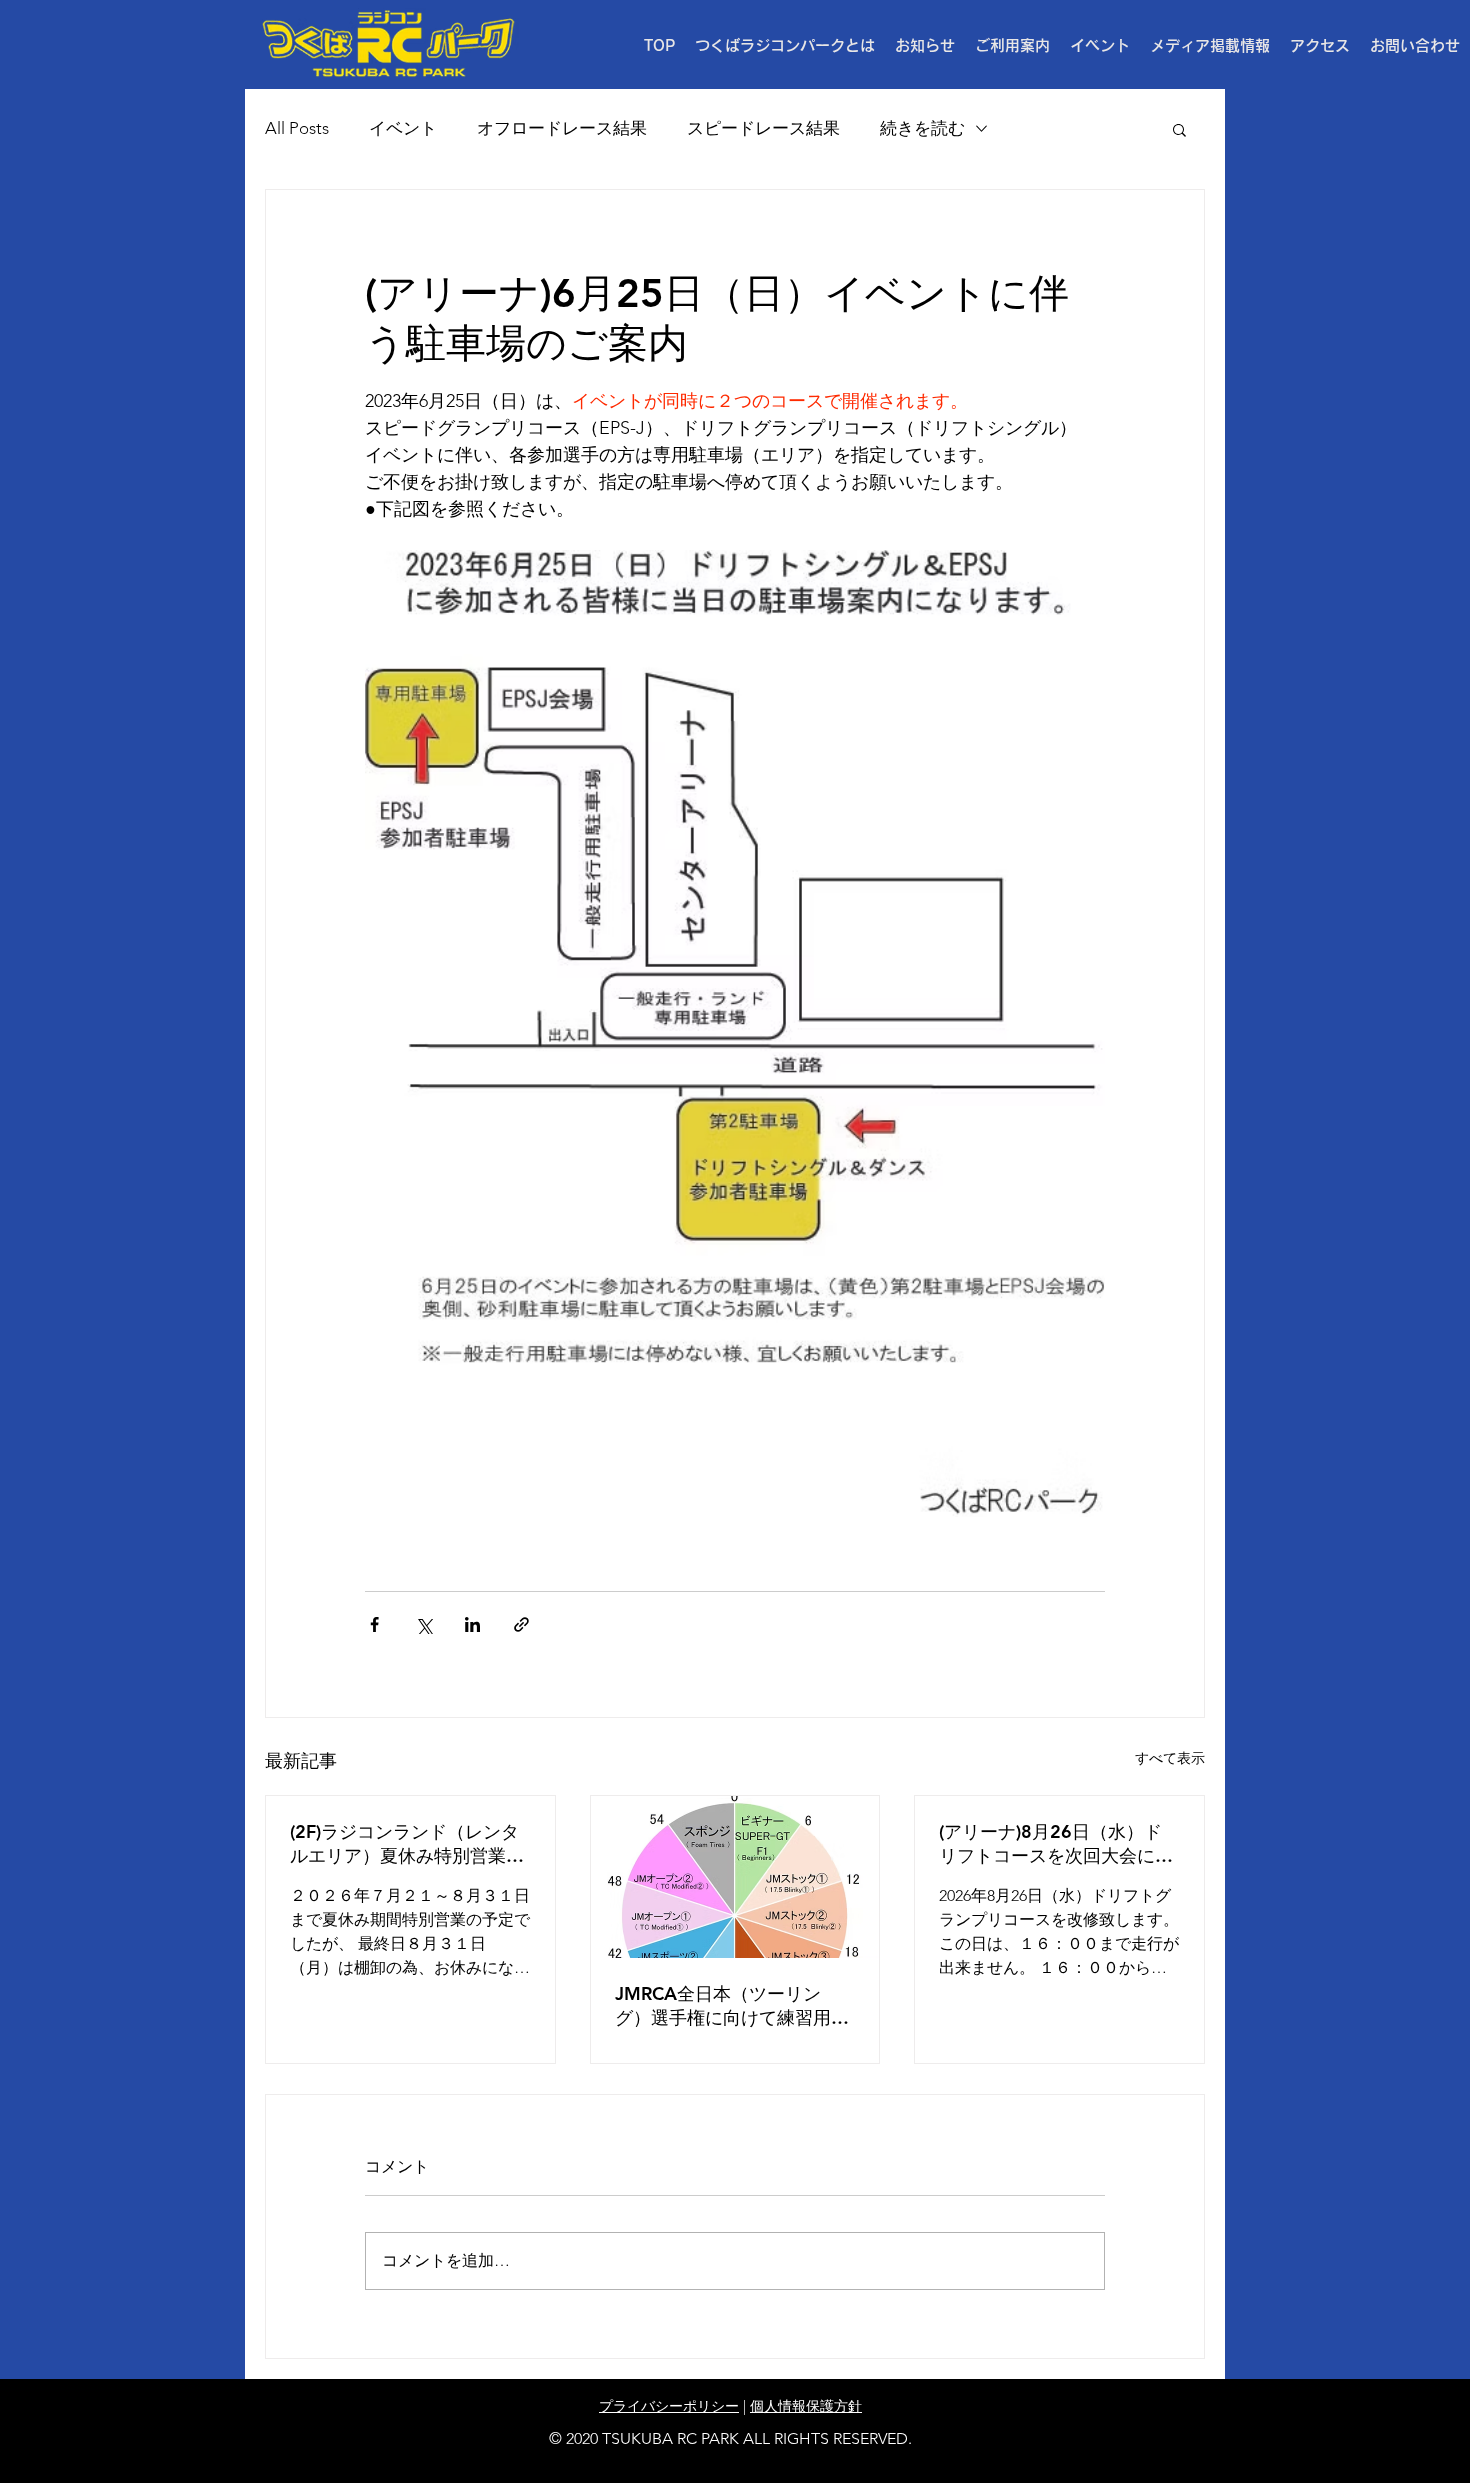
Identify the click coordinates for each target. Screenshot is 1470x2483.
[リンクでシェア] (521, 1624)
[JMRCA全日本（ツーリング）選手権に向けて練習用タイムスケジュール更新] (735, 1877)
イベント (403, 128)
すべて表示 (1170, 1758)
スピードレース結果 (763, 128)
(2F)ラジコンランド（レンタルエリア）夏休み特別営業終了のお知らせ (407, 1844)
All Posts (297, 128)
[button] (1012, 46)
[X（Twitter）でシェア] (423, 1624)
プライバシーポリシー (669, 2406)
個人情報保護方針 (806, 2406)
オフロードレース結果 (562, 128)
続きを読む (922, 128)
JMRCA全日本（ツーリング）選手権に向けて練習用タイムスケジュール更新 (732, 2006)
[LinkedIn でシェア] (472, 1624)
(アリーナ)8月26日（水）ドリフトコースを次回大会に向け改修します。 (1056, 1844)
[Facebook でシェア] (374, 1624)
